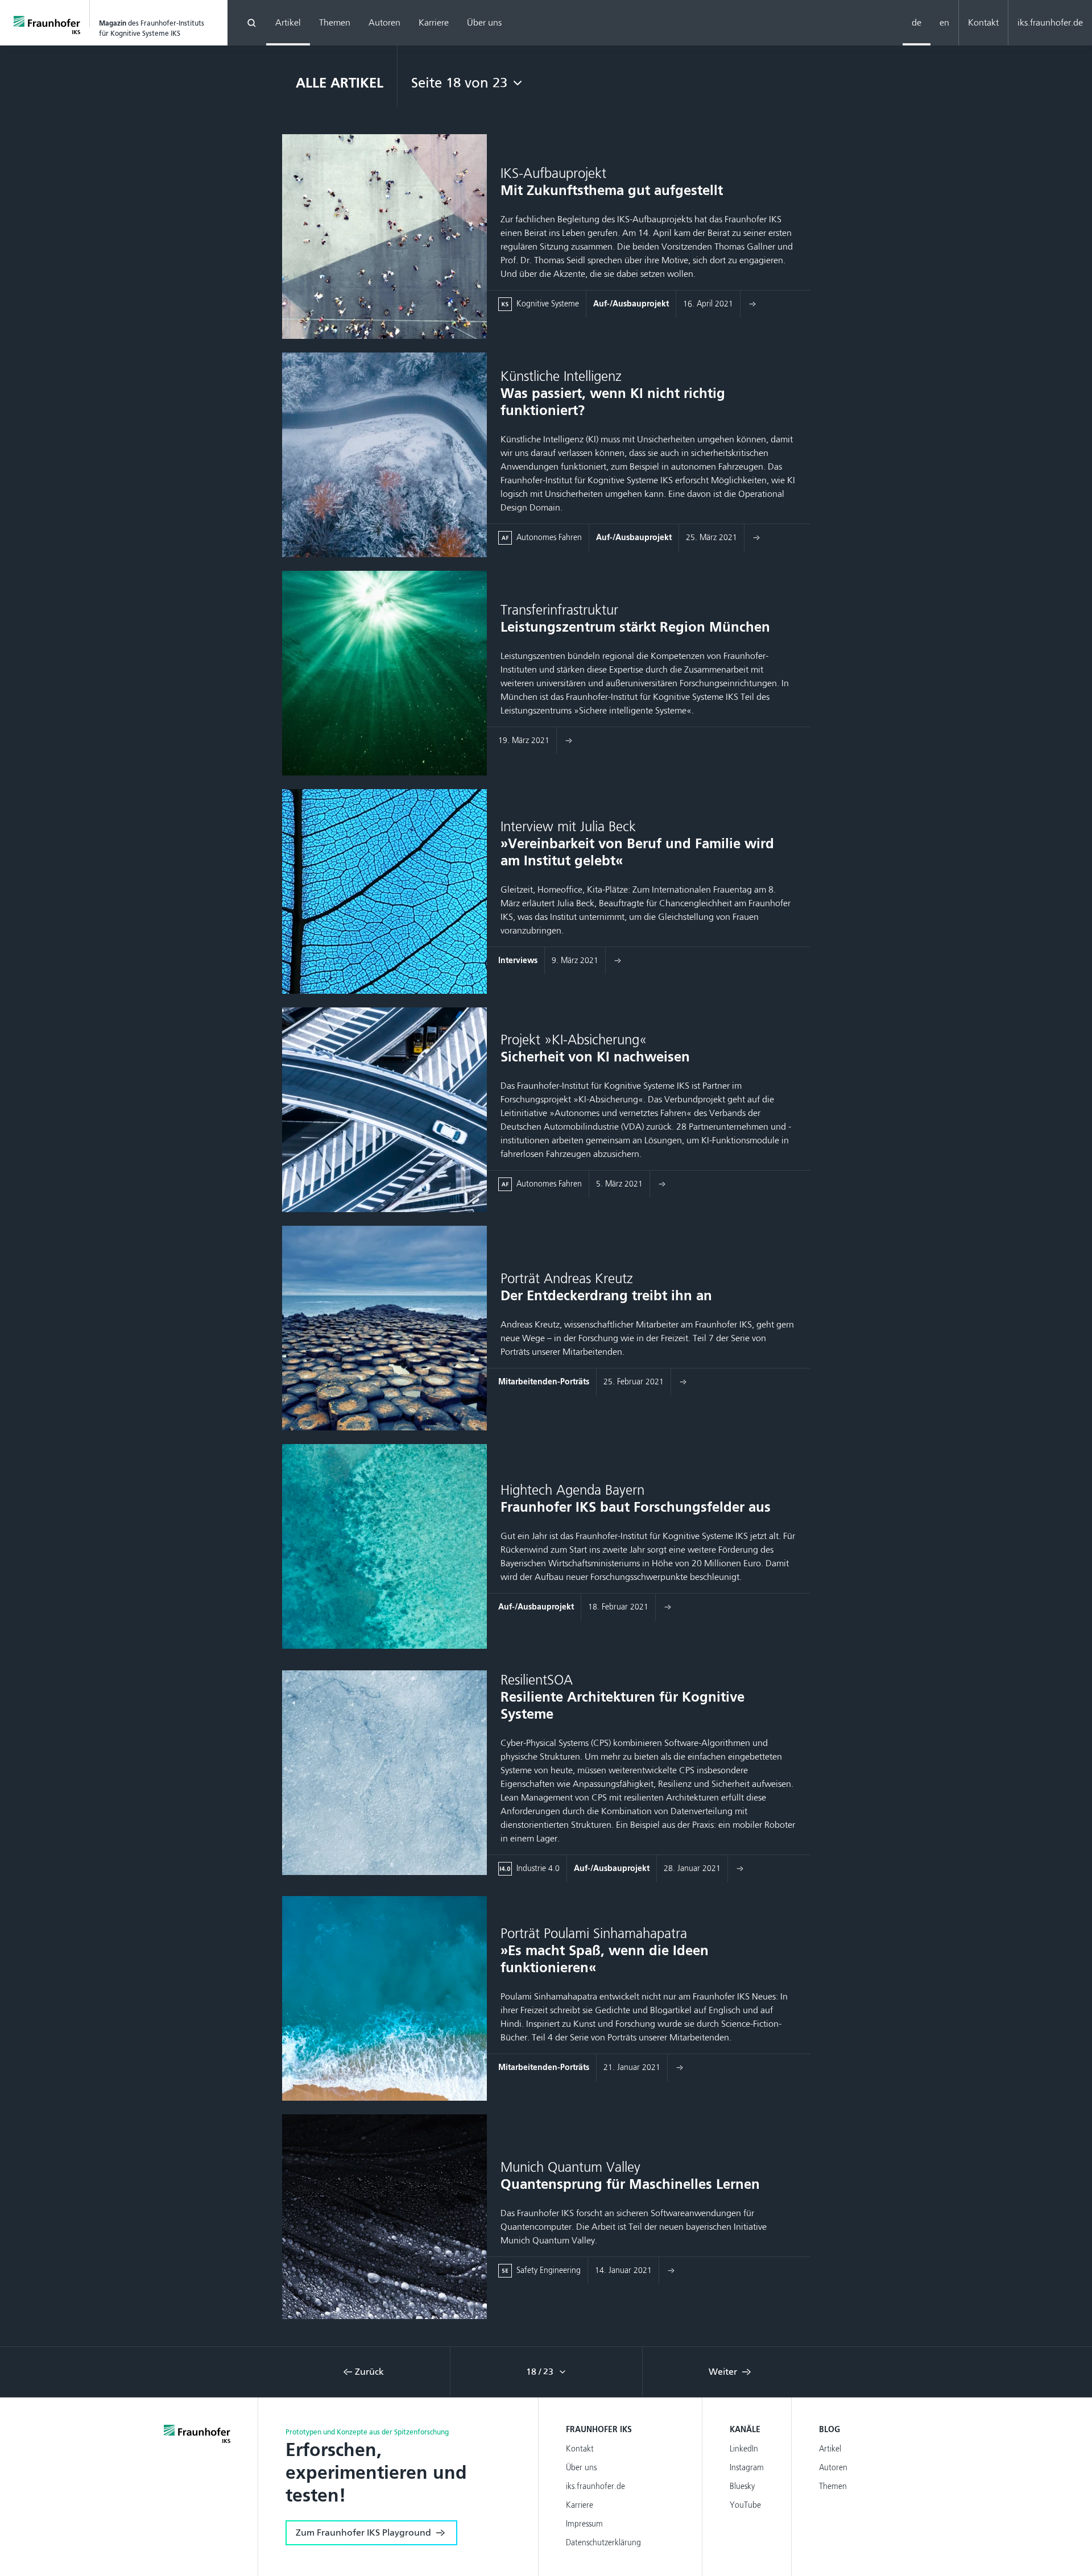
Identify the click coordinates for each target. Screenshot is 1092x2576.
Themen (335, 22)
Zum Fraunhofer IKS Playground (363, 2533)
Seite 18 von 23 (459, 83)
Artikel (288, 22)
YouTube (745, 2505)
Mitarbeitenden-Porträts (544, 1382)
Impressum (584, 2524)
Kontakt (983, 22)
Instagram (747, 2468)
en (944, 22)
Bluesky (742, 2486)
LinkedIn (744, 2449)
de (917, 22)
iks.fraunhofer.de (1050, 22)
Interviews (518, 961)
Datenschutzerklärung (603, 2543)
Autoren (384, 22)
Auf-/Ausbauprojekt (631, 304)
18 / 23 (541, 2372)
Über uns (484, 22)
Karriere (434, 22)
